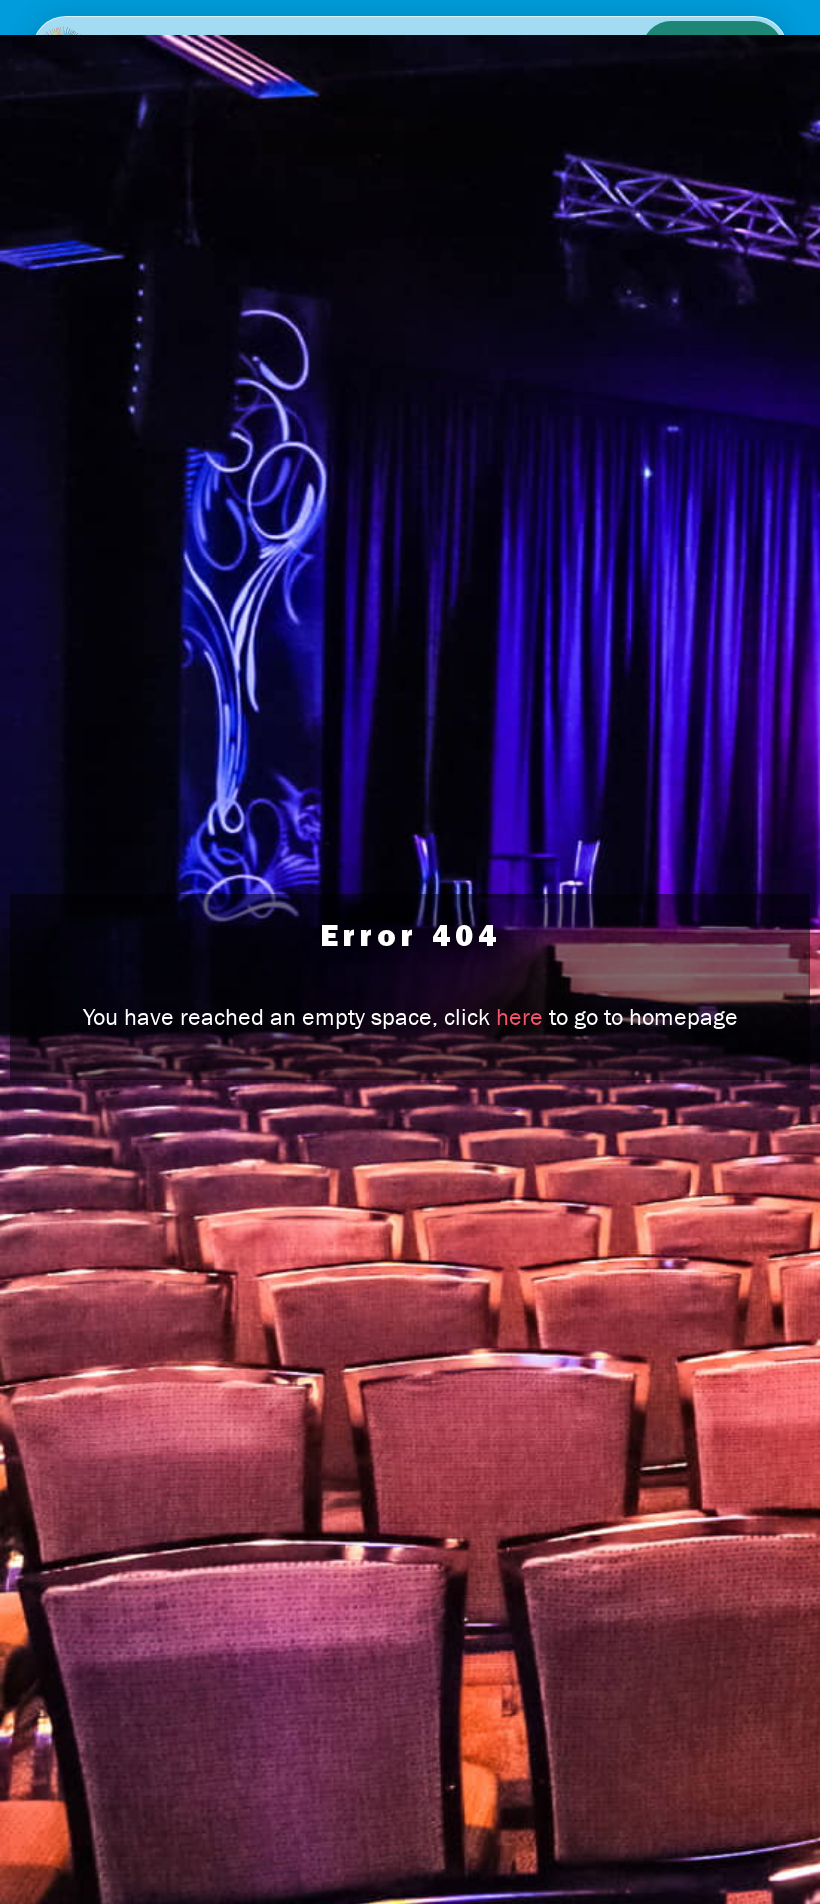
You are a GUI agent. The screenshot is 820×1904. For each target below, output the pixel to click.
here (519, 1017)
